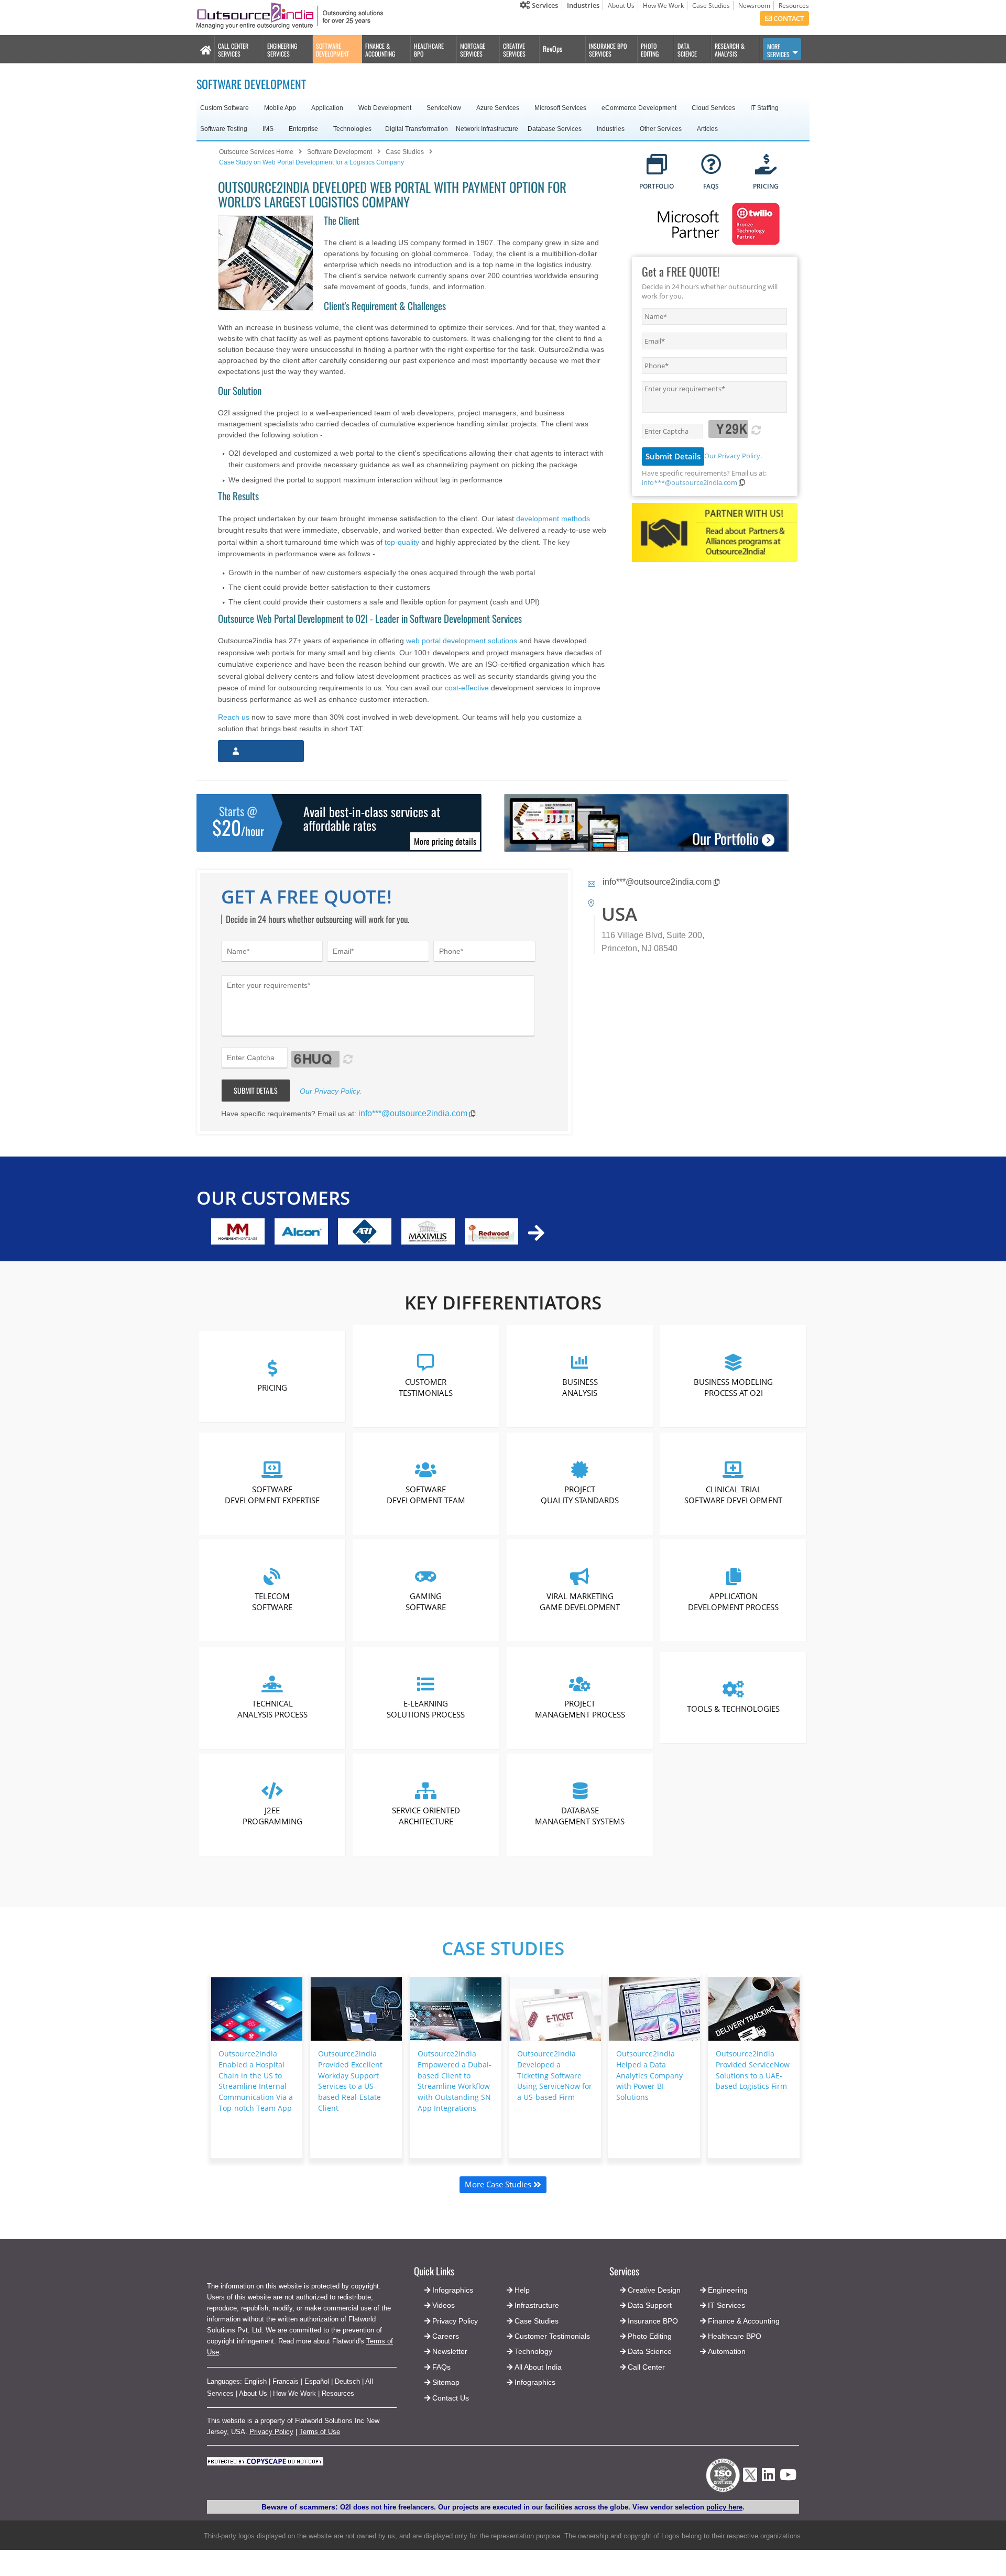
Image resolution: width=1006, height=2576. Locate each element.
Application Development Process (733, 1601)
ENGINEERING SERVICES (282, 50)
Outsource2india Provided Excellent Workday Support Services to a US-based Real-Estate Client (350, 2081)
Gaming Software (426, 1601)
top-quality (402, 542)
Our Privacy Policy (732, 456)
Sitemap (446, 2382)
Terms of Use (320, 2432)
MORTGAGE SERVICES (473, 50)
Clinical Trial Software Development (733, 1494)
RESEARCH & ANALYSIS (730, 50)
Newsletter (450, 2351)
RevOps (553, 48)
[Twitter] (750, 2485)
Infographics (535, 2382)
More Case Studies (499, 2184)
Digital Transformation (417, 129)
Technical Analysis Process (272, 1708)
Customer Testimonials (426, 1387)
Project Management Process (579, 1708)
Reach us (234, 717)
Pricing (272, 1387)
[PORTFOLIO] (657, 165)
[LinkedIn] (768, 2478)
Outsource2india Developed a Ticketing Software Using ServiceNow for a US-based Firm (555, 2075)
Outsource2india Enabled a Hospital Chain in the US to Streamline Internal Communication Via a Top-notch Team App (256, 2081)
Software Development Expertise (272, 1494)
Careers (446, 2336)
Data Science (650, 2351)
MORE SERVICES (778, 50)
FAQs (441, 2367)
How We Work (663, 5)
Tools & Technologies (733, 1709)
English (255, 2381)
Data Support (650, 2305)
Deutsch (347, 2381)
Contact (788, 18)
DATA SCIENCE (687, 50)
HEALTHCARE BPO (429, 50)
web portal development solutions (462, 641)
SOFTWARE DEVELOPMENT (332, 50)
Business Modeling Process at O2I (733, 1387)
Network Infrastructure (487, 129)
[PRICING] (766, 165)
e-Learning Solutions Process (426, 1708)
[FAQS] (711, 165)
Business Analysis (579, 1387)
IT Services (726, 2305)
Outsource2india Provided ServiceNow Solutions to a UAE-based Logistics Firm (753, 2070)
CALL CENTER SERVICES (233, 50)
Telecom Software (272, 1601)
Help (522, 2290)
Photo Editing (650, 2336)
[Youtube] (788, 2478)
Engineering (728, 2290)
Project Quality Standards (580, 1494)
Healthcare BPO (735, 2336)
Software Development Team (426, 1494)
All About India (538, 2367)
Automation (727, 2351)
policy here (724, 2507)
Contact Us (450, 2398)
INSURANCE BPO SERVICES (608, 50)
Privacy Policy (271, 2432)
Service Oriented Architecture (426, 1816)
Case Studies (711, 5)
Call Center (646, 2367)
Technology (533, 2351)
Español (317, 2381)
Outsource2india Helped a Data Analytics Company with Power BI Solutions (649, 2075)
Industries (583, 5)
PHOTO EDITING (650, 50)
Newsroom (754, 5)
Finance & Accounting (744, 2321)
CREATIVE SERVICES (514, 50)
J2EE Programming (272, 1816)
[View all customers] (536, 1233)
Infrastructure (537, 2305)
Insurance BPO (653, 2321)
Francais (286, 2381)
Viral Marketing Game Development (580, 1601)
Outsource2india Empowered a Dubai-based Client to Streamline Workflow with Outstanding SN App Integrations (455, 2081)
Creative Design (654, 2290)
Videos (444, 2305)
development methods (553, 519)
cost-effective (467, 688)
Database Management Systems (580, 1816)
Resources (794, 5)
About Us (621, 5)
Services (544, 5)
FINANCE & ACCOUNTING (380, 50)
